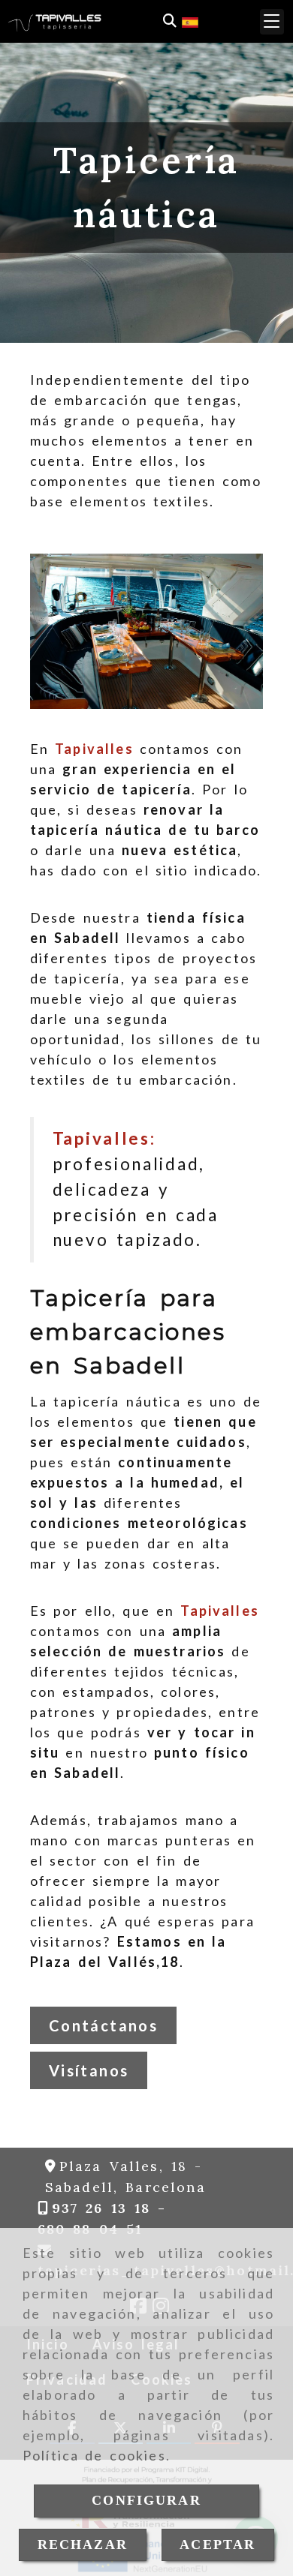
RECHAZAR (83, 2544)
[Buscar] (170, 21)
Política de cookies (94, 2455)
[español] (190, 20)
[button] (272, 22)
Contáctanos (103, 2025)
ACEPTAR (217, 2544)
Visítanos (89, 2070)
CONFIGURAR (146, 2500)
